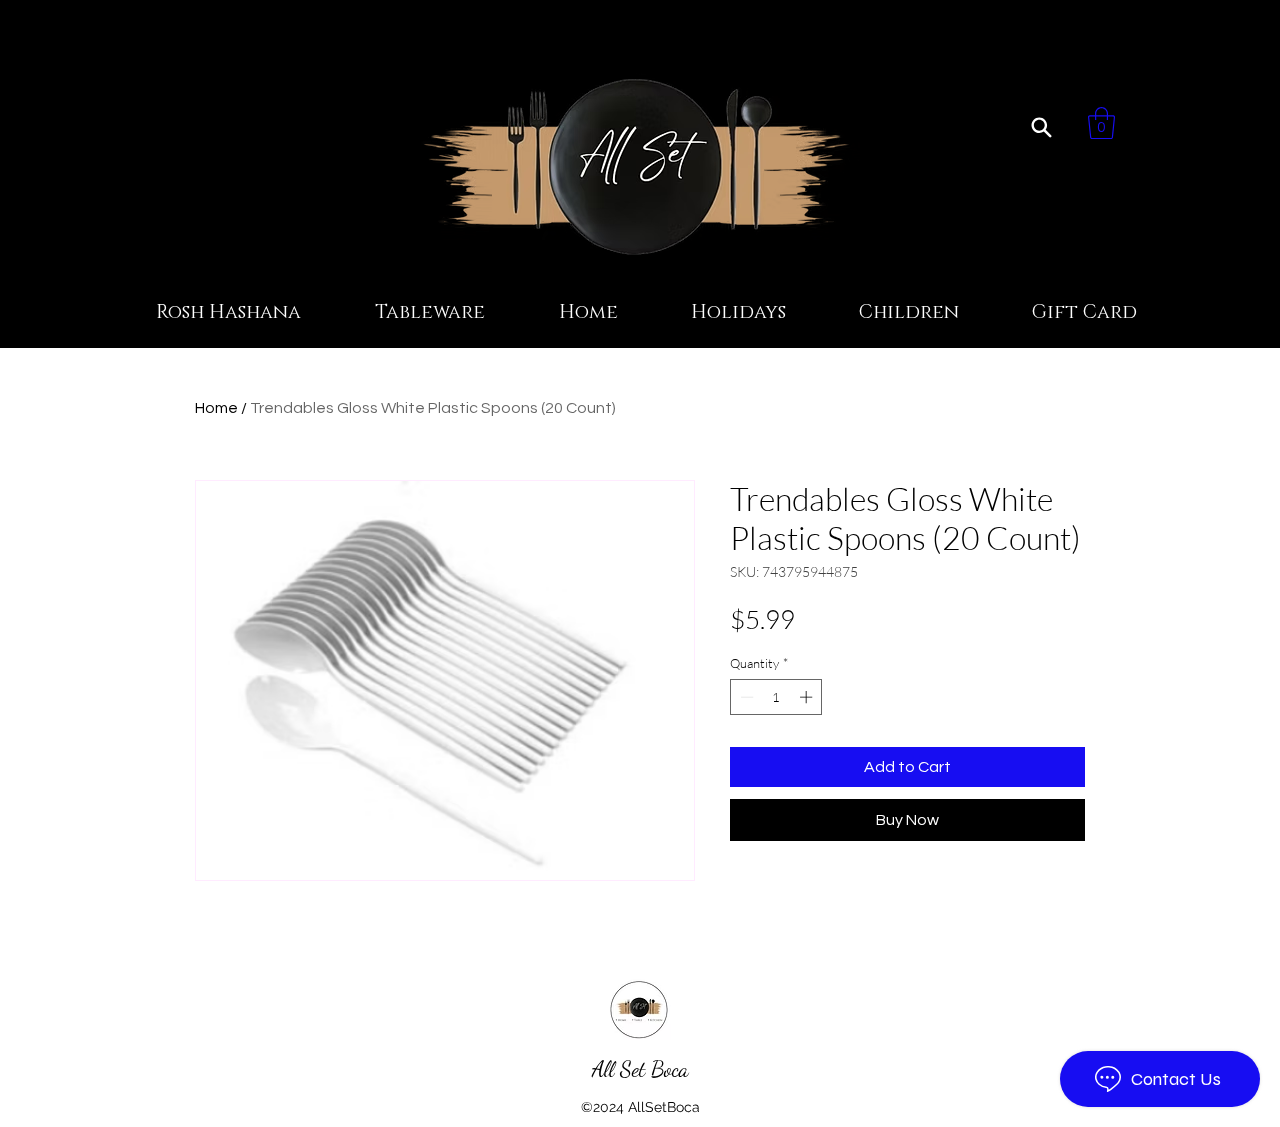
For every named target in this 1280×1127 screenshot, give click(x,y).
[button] (1101, 123)
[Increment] (808, 697)
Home (216, 408)
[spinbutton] (776, 697)
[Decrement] (745, 697)
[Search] (1041, 127)
